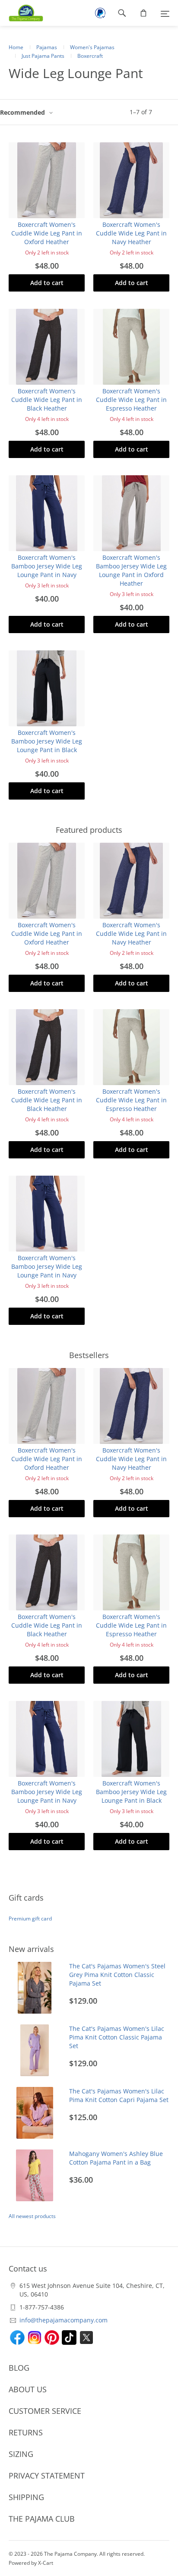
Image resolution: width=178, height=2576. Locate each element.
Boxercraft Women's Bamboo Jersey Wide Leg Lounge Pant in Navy (47, 566)
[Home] (22, 13)
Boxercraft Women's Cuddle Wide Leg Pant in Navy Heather (131, 233)
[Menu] (165, 13)
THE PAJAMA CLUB (42, 2519)
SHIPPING (26, 2497)
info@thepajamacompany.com (64, 2320)
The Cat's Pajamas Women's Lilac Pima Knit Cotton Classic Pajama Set (117, 2037)
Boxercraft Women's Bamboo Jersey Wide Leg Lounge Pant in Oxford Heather (131, 570)
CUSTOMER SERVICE (45, 2411)
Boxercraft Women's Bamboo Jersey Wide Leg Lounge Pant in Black (47, 741)
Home (16, 47)
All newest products (32, 2216)
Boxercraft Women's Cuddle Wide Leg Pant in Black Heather (47, 400)
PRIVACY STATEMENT (47, 2476)
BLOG (19, 2368)
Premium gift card (30, 1919)
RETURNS (26, 2432)
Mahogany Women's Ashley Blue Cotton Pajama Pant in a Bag (116, 2158)
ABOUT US (28, 2389)
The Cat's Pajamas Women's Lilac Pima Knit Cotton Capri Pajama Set (119, 2095)
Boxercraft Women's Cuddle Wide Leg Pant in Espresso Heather (131, 400)
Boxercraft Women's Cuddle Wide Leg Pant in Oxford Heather (47, 233)
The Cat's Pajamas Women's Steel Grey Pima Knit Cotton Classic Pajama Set (117, 1975)
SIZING (21, 2454)
